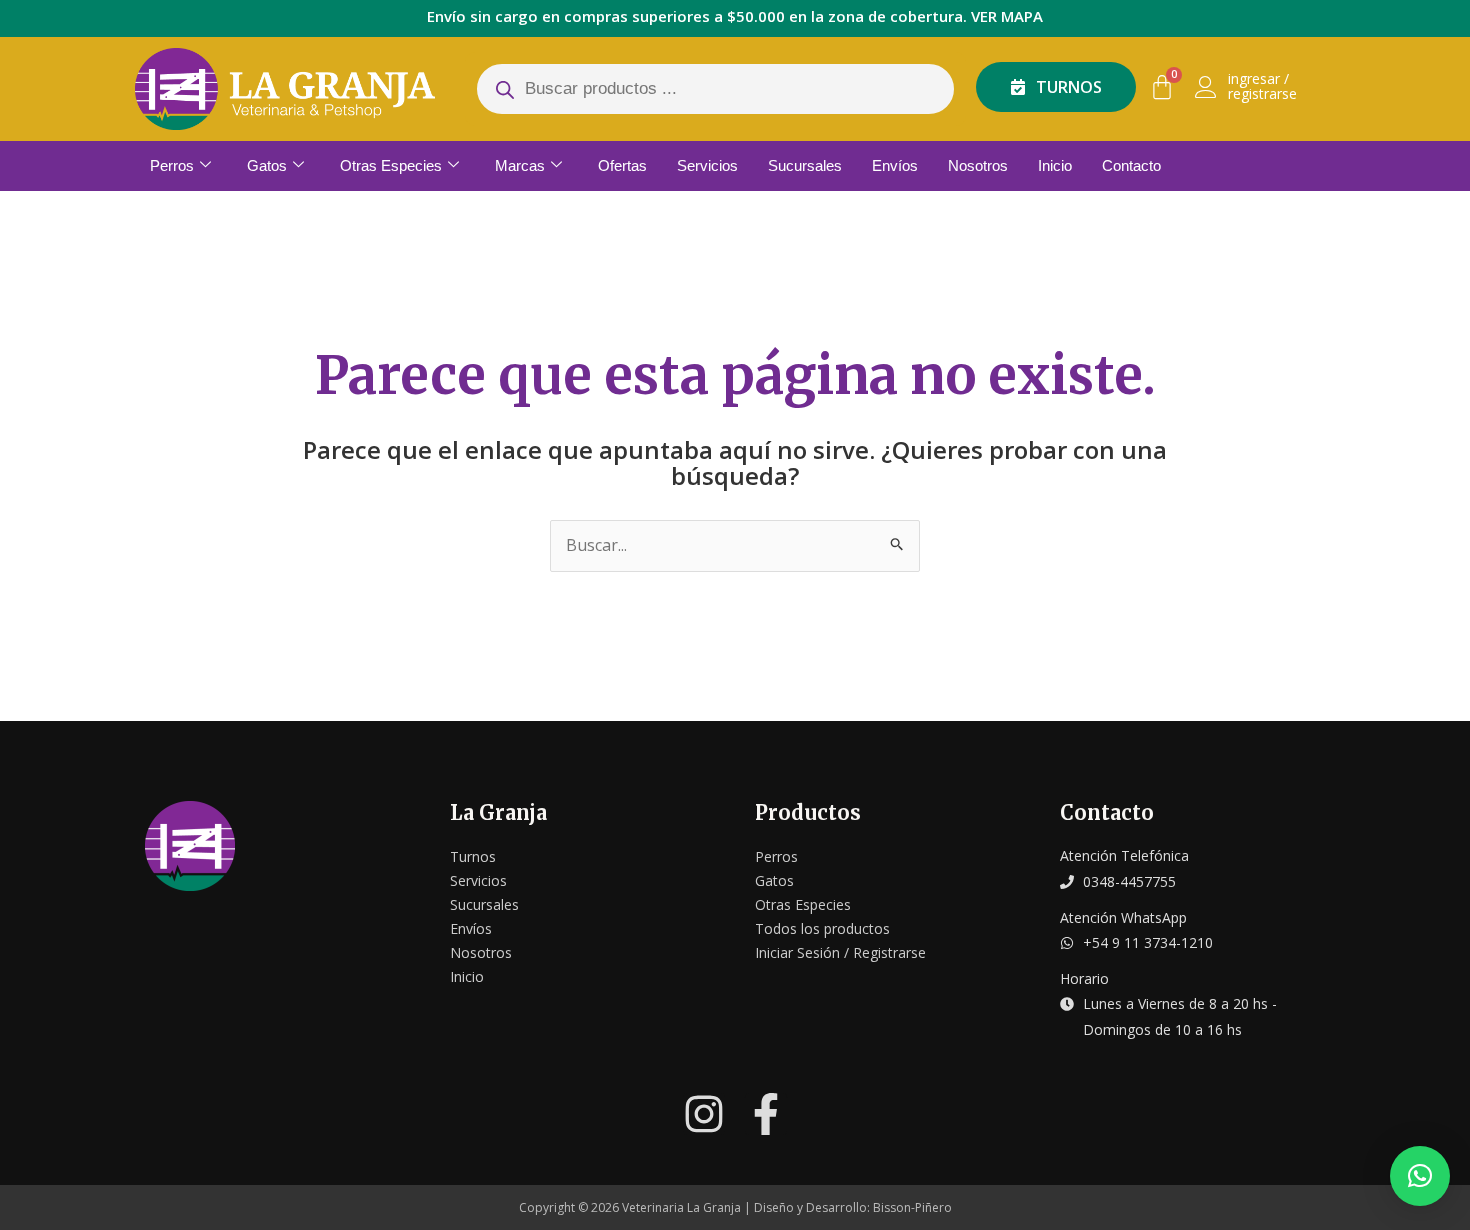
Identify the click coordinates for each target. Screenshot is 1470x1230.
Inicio (1055, 165)
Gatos (267, 165)
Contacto (1131, 165)
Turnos (473, 856)
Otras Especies (391, 165)
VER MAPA (1007, 16)
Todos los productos (822, 928)
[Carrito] (1162, 87)
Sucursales (805, 165)
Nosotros (978, 165)
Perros (172, 165)
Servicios (707, 165)
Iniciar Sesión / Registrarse (840, 952)
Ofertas (622, 165)
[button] (1420, 1176)
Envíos (895, 165)
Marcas (520, 165)
